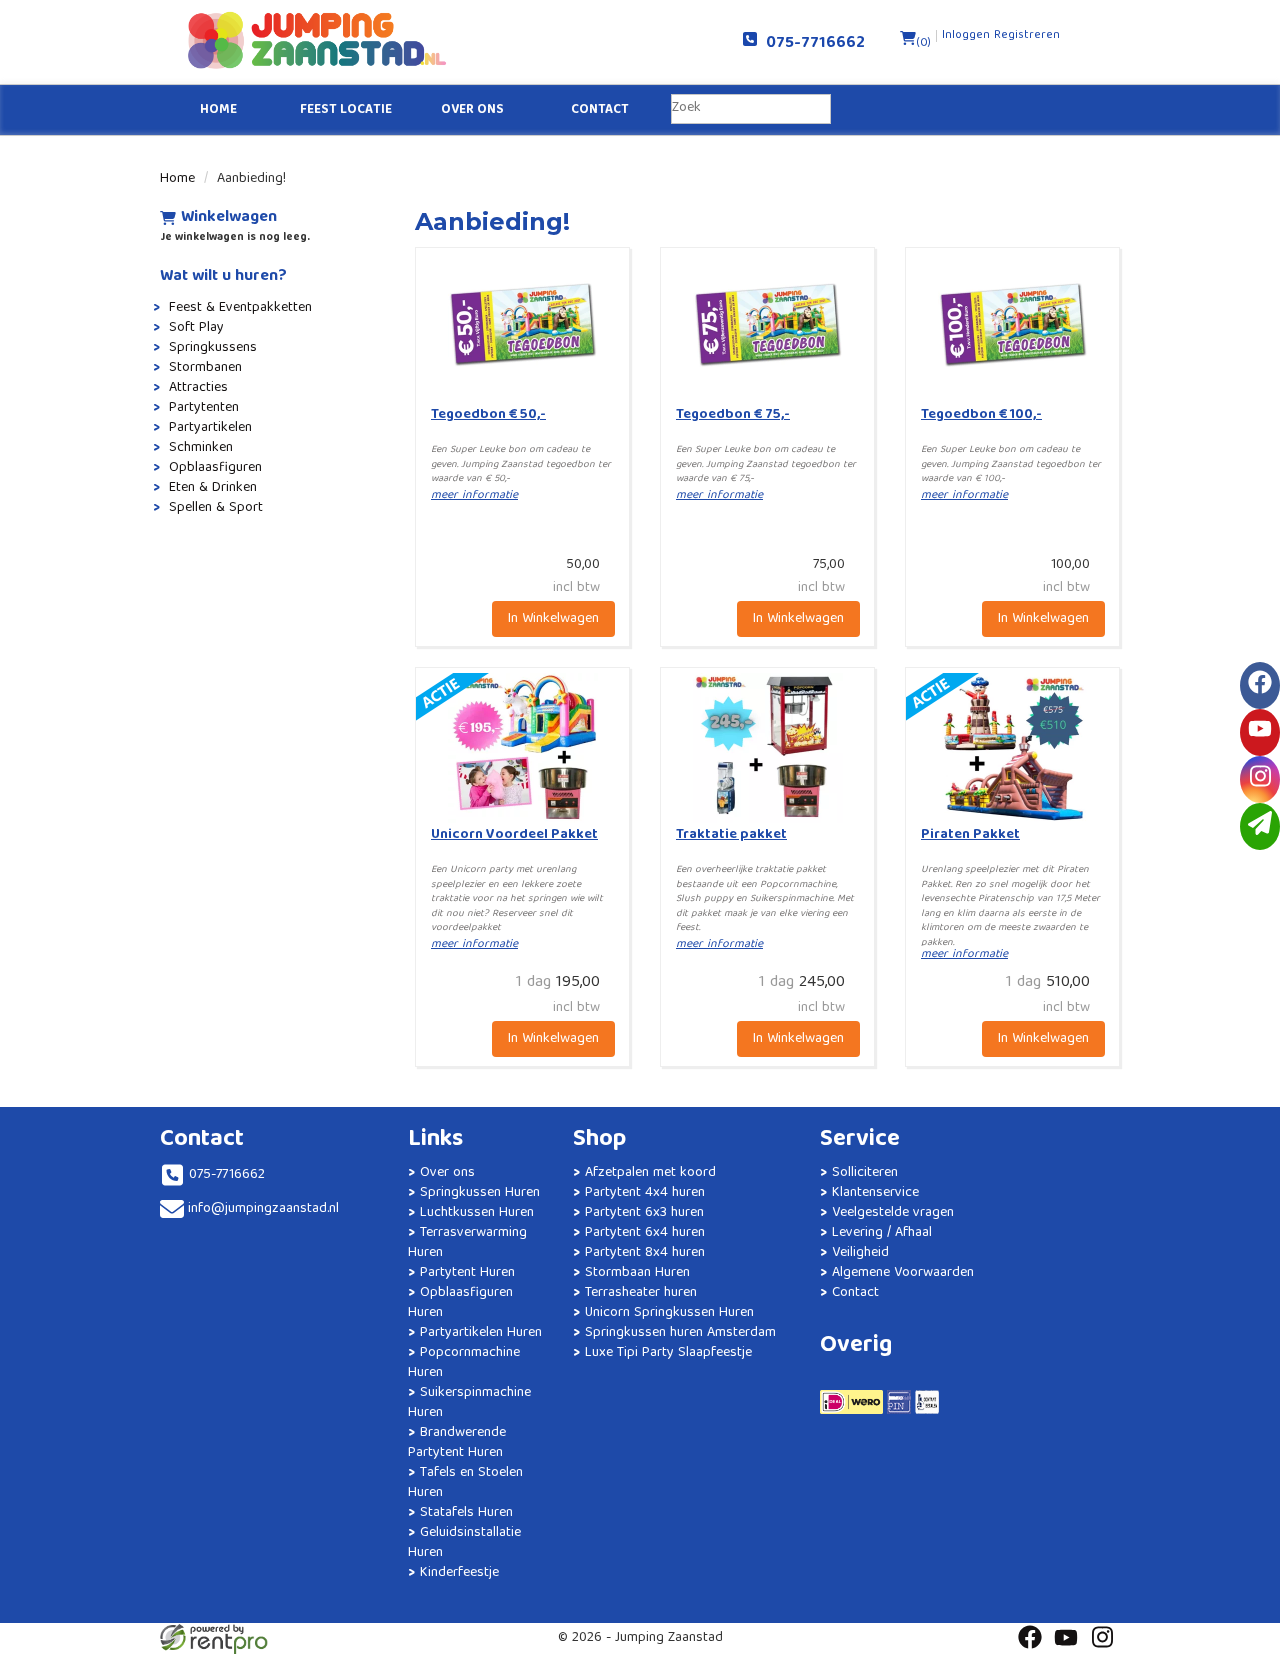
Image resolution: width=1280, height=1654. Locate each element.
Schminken (201, 448)
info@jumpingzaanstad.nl (263, 1209)
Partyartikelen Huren (481, 1333)
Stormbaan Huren (637, 1273)
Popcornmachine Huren (464, 1363)
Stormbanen (205, 368)
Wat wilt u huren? (223, 277)
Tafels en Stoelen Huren (465, 1483)
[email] (1260, 826)
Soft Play (196, 328)
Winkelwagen (229, 218)
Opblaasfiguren (215, 468)
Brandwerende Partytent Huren (457, 1443)
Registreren (1027, 35)
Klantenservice (875, 1193)
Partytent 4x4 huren (645, 1193)
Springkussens (213, 348)
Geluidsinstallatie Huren (464, 1543)
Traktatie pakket (731, 835)
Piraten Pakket (970, 835)
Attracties (198, 388)
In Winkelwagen (553, 619)
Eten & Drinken (213, 488)
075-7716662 (811, 44)
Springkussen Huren (480, 1193)
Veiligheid (860, 1253)
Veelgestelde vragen (893, 1213)
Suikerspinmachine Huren (469, 1403)
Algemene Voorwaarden (903, 1273)
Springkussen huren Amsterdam (680, 1333)
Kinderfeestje (459, 1573)
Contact (600, 110)
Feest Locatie (346, 110)
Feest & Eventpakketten (240, 308)
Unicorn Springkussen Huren (669, 1313)
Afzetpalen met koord (650, 1173)
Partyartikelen (210, 428)
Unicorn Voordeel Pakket (514, 835)
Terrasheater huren (641, 1293)
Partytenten (204, 408)
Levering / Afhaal (882, 1233)
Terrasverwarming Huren (467, 1243)
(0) (923, 43)
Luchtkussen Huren (477, 1213)
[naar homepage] (400, 40)
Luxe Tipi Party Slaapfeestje (668, 1353)
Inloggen (966, 35)
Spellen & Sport (216, 508)
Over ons (472, 110)
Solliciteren (865, 1173)
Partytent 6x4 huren (645, 1233)
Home (218, 110)
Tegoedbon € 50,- (488, 415)
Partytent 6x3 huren (644, 1213)
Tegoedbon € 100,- (981, 415)
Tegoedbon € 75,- (733, 415)
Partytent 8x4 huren (645, 1253)
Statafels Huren (466, 1513)
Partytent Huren (467, 1273)
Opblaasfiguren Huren (460, 1303)
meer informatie (474, 495)
